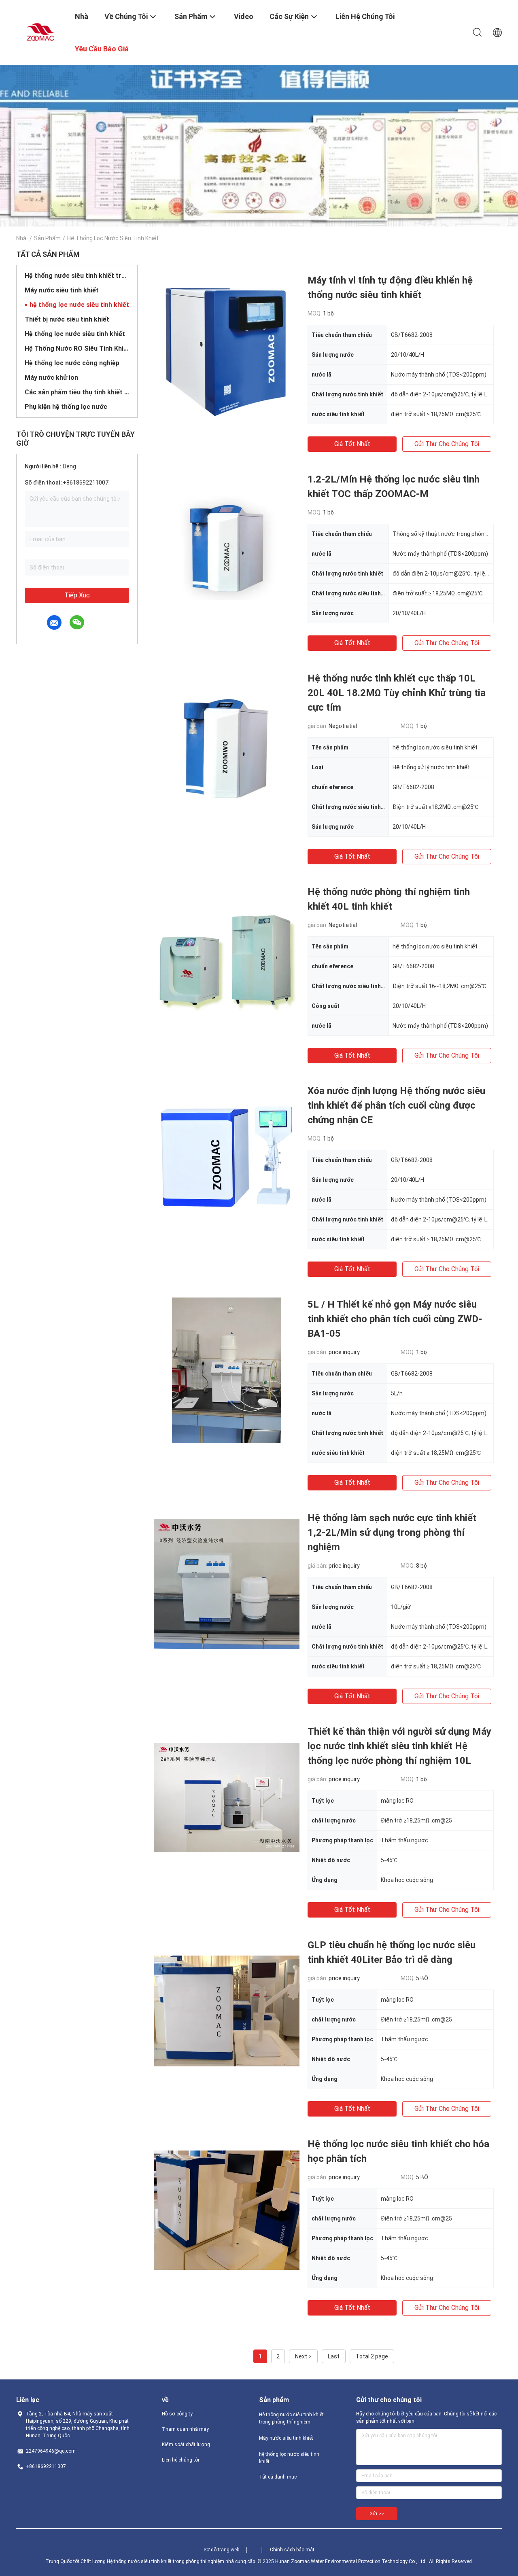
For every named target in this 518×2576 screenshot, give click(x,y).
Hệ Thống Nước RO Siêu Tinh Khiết (77, 348)
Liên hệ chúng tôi (180, 2460)
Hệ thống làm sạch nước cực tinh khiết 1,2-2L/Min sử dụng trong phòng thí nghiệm (392, 1532)
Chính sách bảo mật (292, 2550)
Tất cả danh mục (278, 2477)
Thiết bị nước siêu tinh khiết (67, 319)
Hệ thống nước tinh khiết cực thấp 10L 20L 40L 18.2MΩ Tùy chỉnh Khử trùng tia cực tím (397, 693)
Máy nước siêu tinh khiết (62, 290)
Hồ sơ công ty (177, 2414)
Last (334, 2356)
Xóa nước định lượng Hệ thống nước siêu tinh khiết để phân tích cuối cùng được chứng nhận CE (396, 1105)
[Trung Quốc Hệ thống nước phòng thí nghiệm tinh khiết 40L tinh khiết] (227, 957)
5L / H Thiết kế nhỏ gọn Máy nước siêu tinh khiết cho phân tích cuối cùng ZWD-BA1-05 (395, 1319)
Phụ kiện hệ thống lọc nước (66, 407)
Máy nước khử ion (51, 378)
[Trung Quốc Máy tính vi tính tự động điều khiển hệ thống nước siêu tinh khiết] (227, 346)
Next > (303, 2356)
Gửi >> (377, 2514)
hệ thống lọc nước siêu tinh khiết (79, 305)
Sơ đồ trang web (221, 2550)
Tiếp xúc (77, 595)
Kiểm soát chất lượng (186, 2445)
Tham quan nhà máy (185, 2429)
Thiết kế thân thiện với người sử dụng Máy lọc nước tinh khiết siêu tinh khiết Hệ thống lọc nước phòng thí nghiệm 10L (399, 1746)
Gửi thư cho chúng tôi (447, 444)
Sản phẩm (47, 238)
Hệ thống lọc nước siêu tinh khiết (75, 334)
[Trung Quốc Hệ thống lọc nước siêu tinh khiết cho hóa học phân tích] (227, 2210)
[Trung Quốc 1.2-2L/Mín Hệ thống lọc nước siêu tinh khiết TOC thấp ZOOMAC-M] (227, 545)
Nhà (21, 238)
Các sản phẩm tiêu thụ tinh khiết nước (77, 392)
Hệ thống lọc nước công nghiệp (72, 363)
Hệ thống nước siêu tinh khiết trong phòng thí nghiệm (77, 276)
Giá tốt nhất (352, 444)
